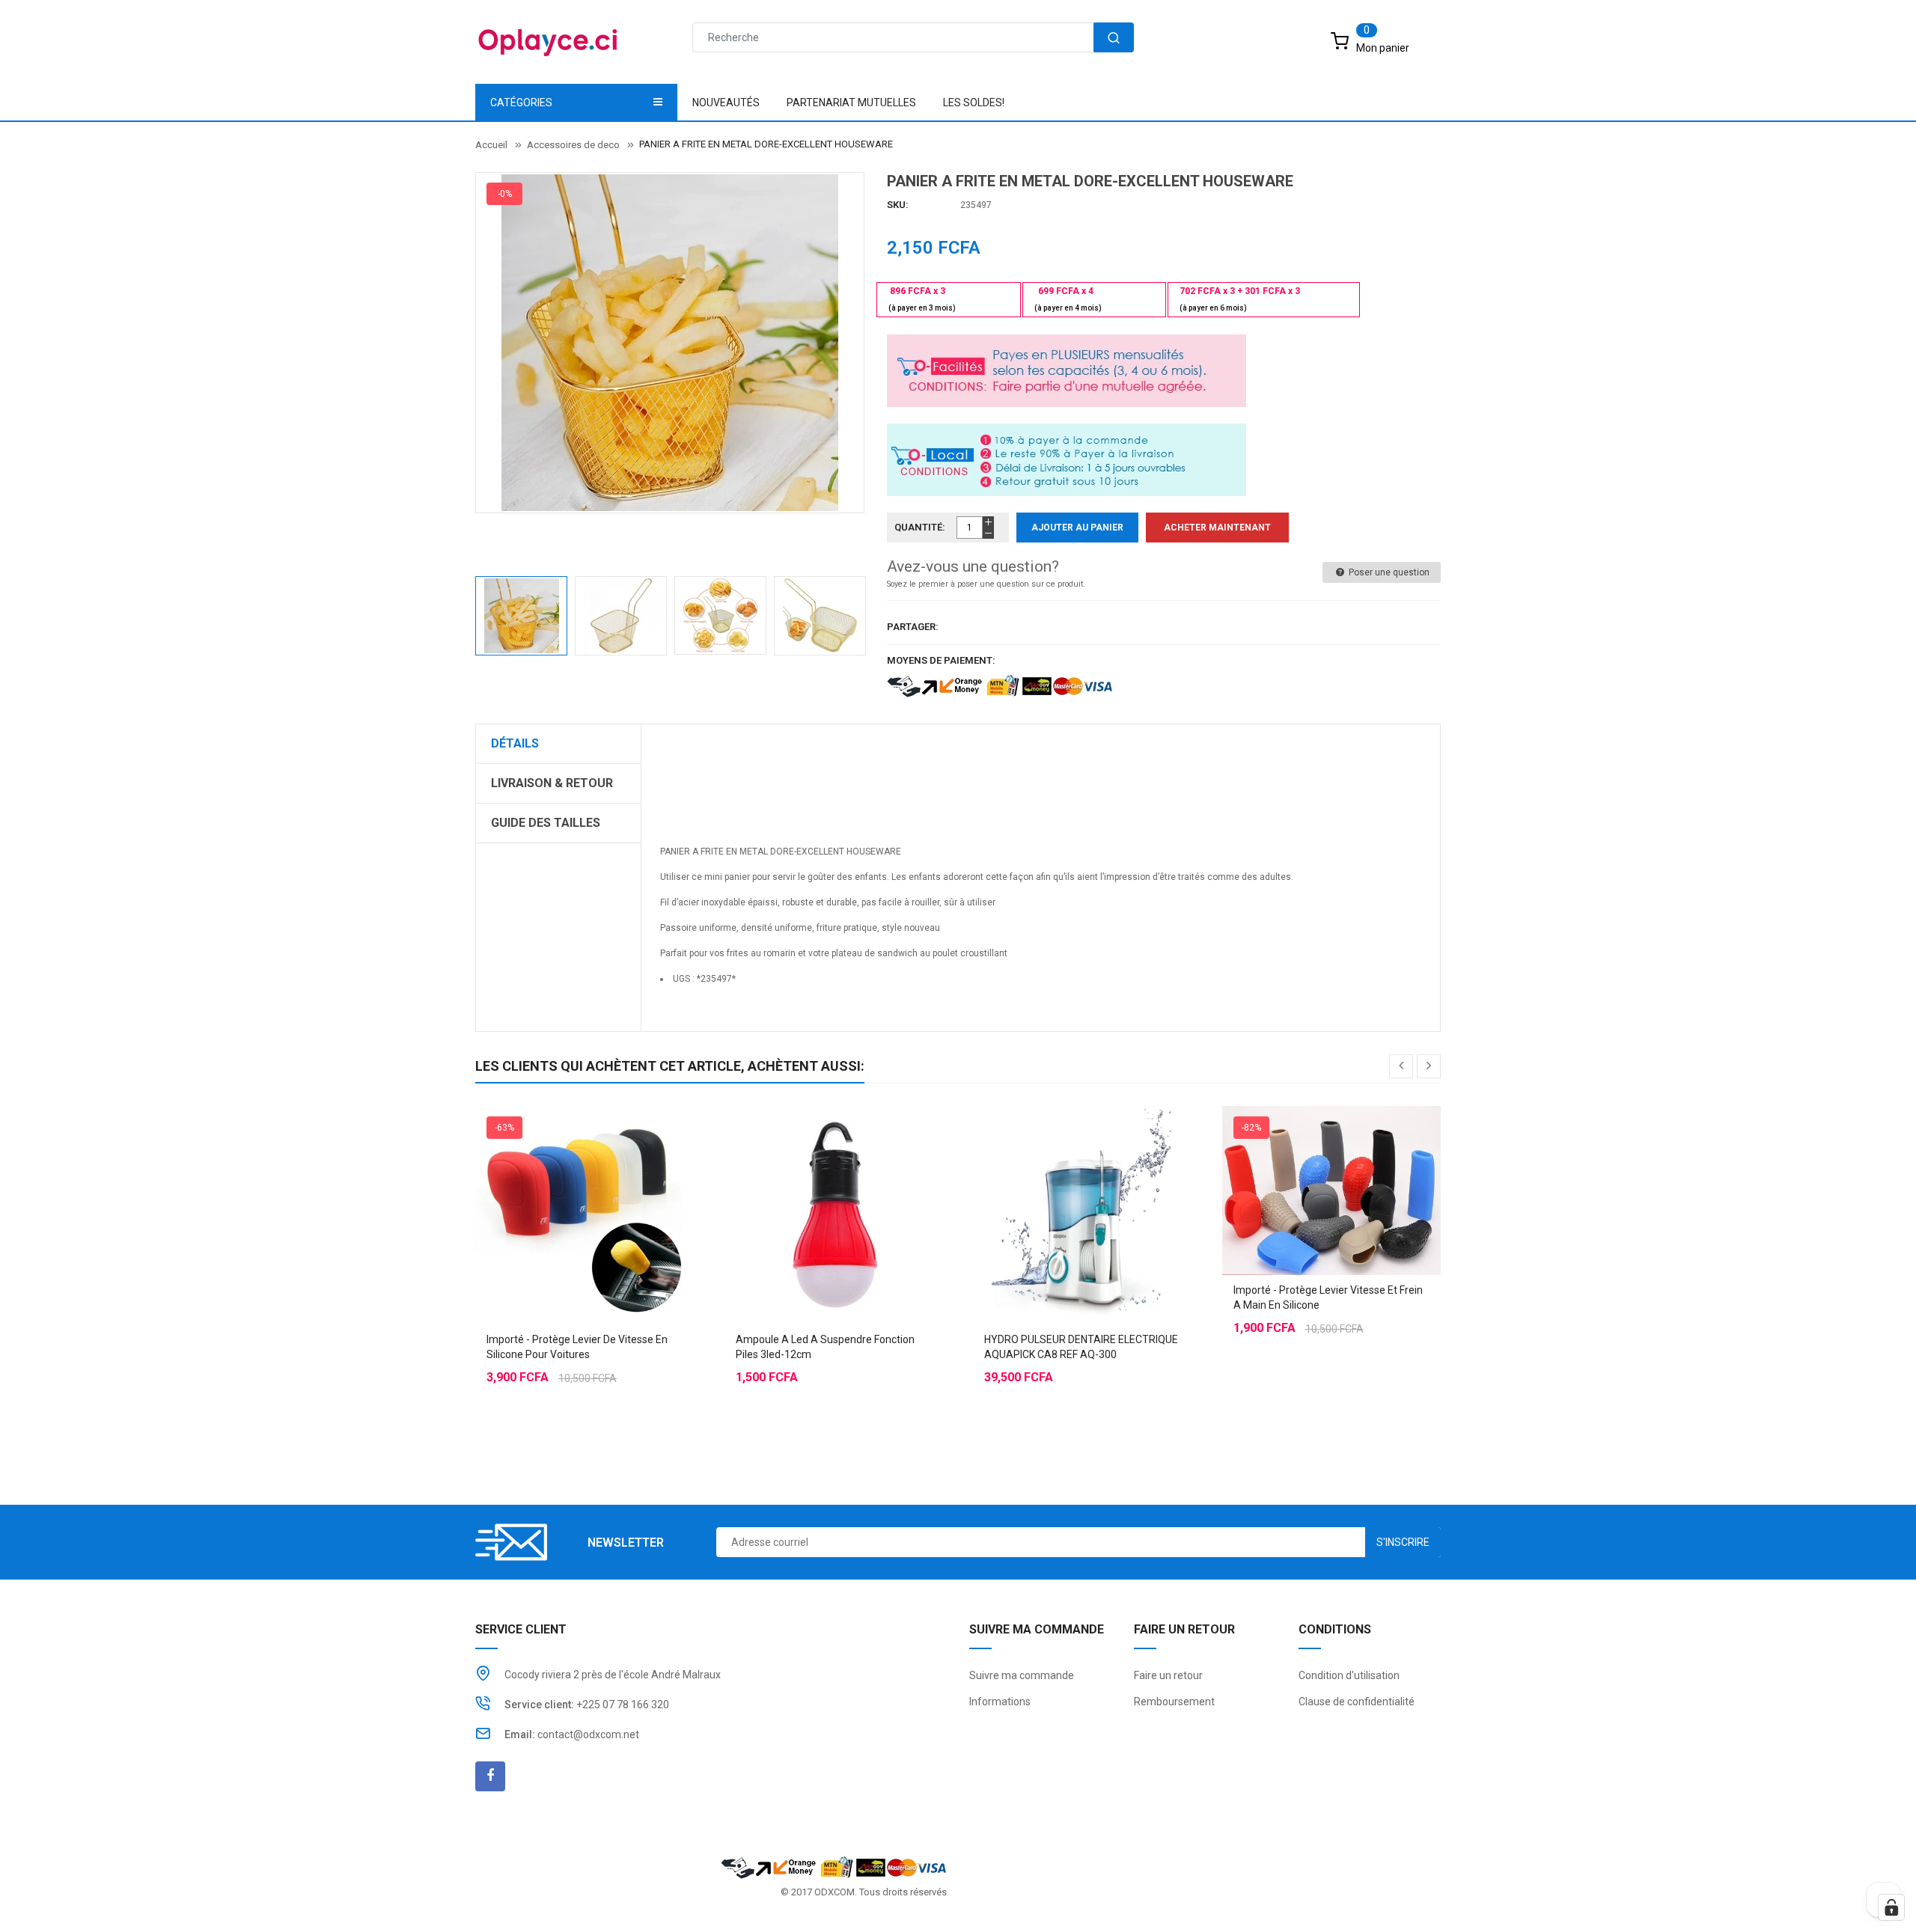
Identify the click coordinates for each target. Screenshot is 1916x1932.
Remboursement (1174, 1702)
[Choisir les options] (555, 1178)
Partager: (913, 627)
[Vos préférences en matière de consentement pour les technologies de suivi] (1891, 1907)
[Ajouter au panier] (804, 1178)
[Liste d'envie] (585, 1178)
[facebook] (490, 1776)
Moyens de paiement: (941, 660)
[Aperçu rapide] (614, 1178)
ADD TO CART (1181, 1902)
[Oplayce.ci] (834, 1867)
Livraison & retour (552, 783)
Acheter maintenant (1217, 528)
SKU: (898, 205)
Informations (1000, 1702)
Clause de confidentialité (1357, 1702)
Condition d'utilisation (1349, 1675)
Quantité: (920, 527)
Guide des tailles (546, 823)
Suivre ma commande (1022, 1675)
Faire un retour (1168, 1675)
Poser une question (1388, 572)
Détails (515, 743)
